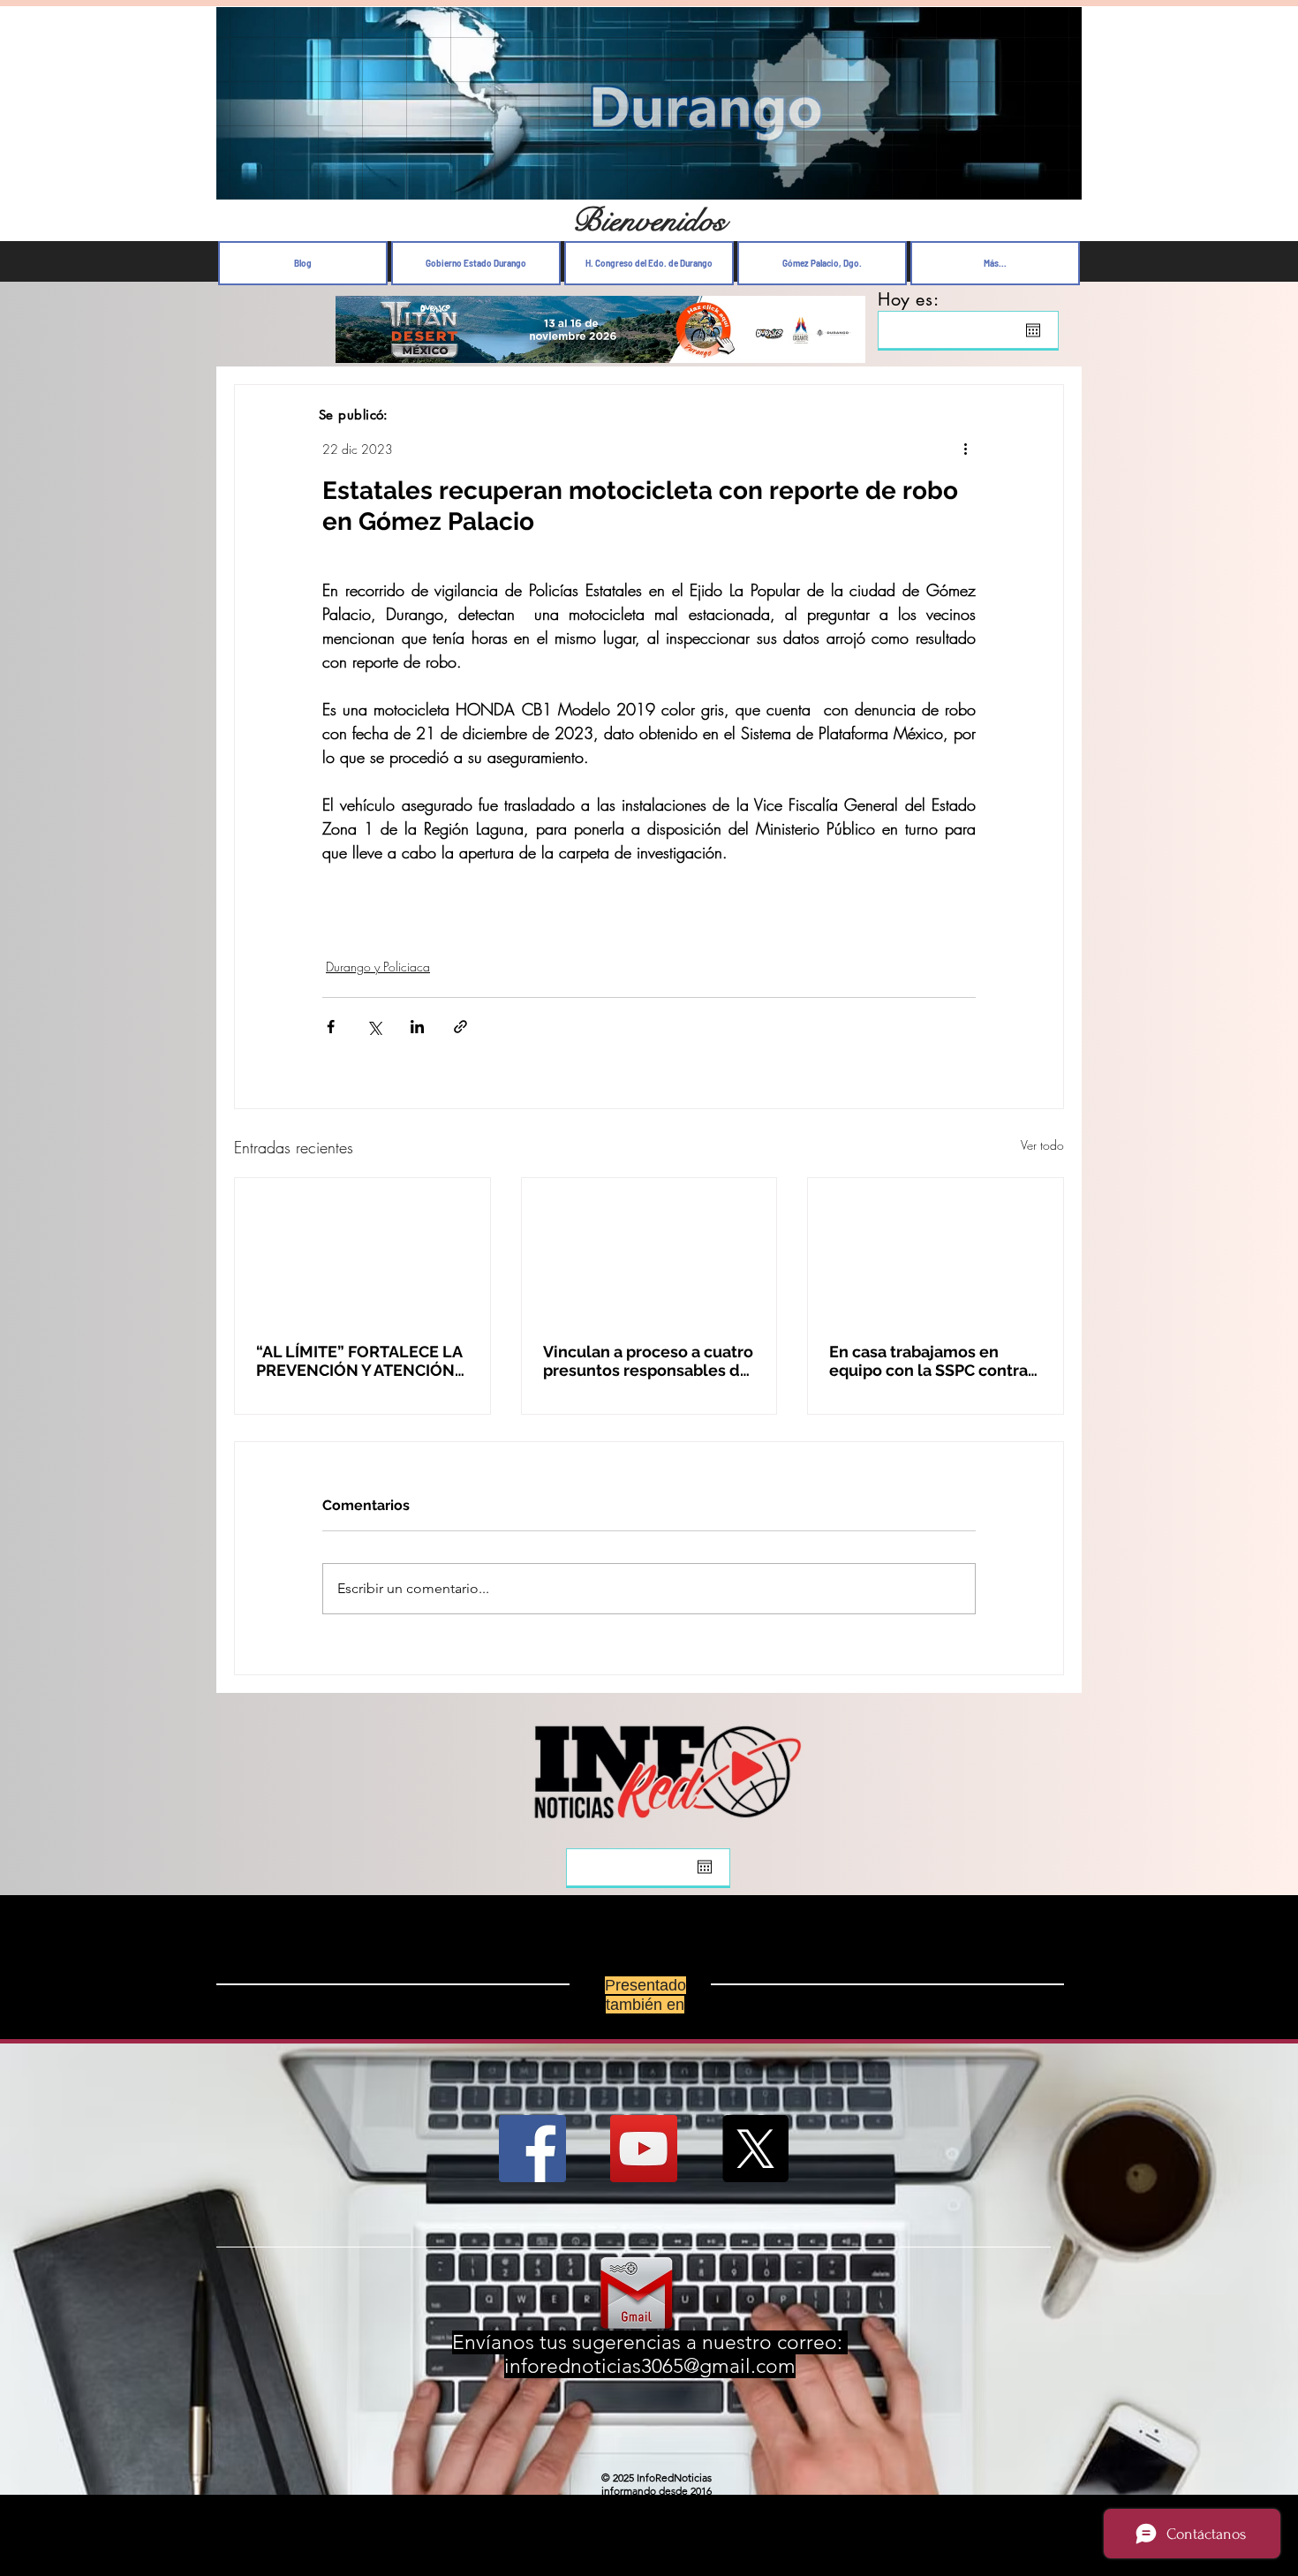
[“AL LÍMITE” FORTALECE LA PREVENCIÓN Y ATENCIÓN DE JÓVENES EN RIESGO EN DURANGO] (362, 1250)
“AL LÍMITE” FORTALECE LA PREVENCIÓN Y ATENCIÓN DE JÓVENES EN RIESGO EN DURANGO (361, 1361)
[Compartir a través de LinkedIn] (417, 1027)
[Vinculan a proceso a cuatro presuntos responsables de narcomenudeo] (649, 1250)
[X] (755, 2149)
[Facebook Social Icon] (532, 2149)
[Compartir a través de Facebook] (331, 1027)
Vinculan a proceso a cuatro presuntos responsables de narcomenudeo (648, 1361)
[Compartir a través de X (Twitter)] (374, 1027)
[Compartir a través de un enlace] (460, 1027)
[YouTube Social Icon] (644, 2149)
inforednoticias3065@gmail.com (650, 2366)
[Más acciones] (965, 449)
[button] (1059, 181)
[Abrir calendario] (1033, 330)
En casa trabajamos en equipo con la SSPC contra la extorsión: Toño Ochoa (928, 1361)
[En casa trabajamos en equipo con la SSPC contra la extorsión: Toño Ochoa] (936, 1250)
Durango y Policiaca (378, 967)
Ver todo (1042, 1145)
